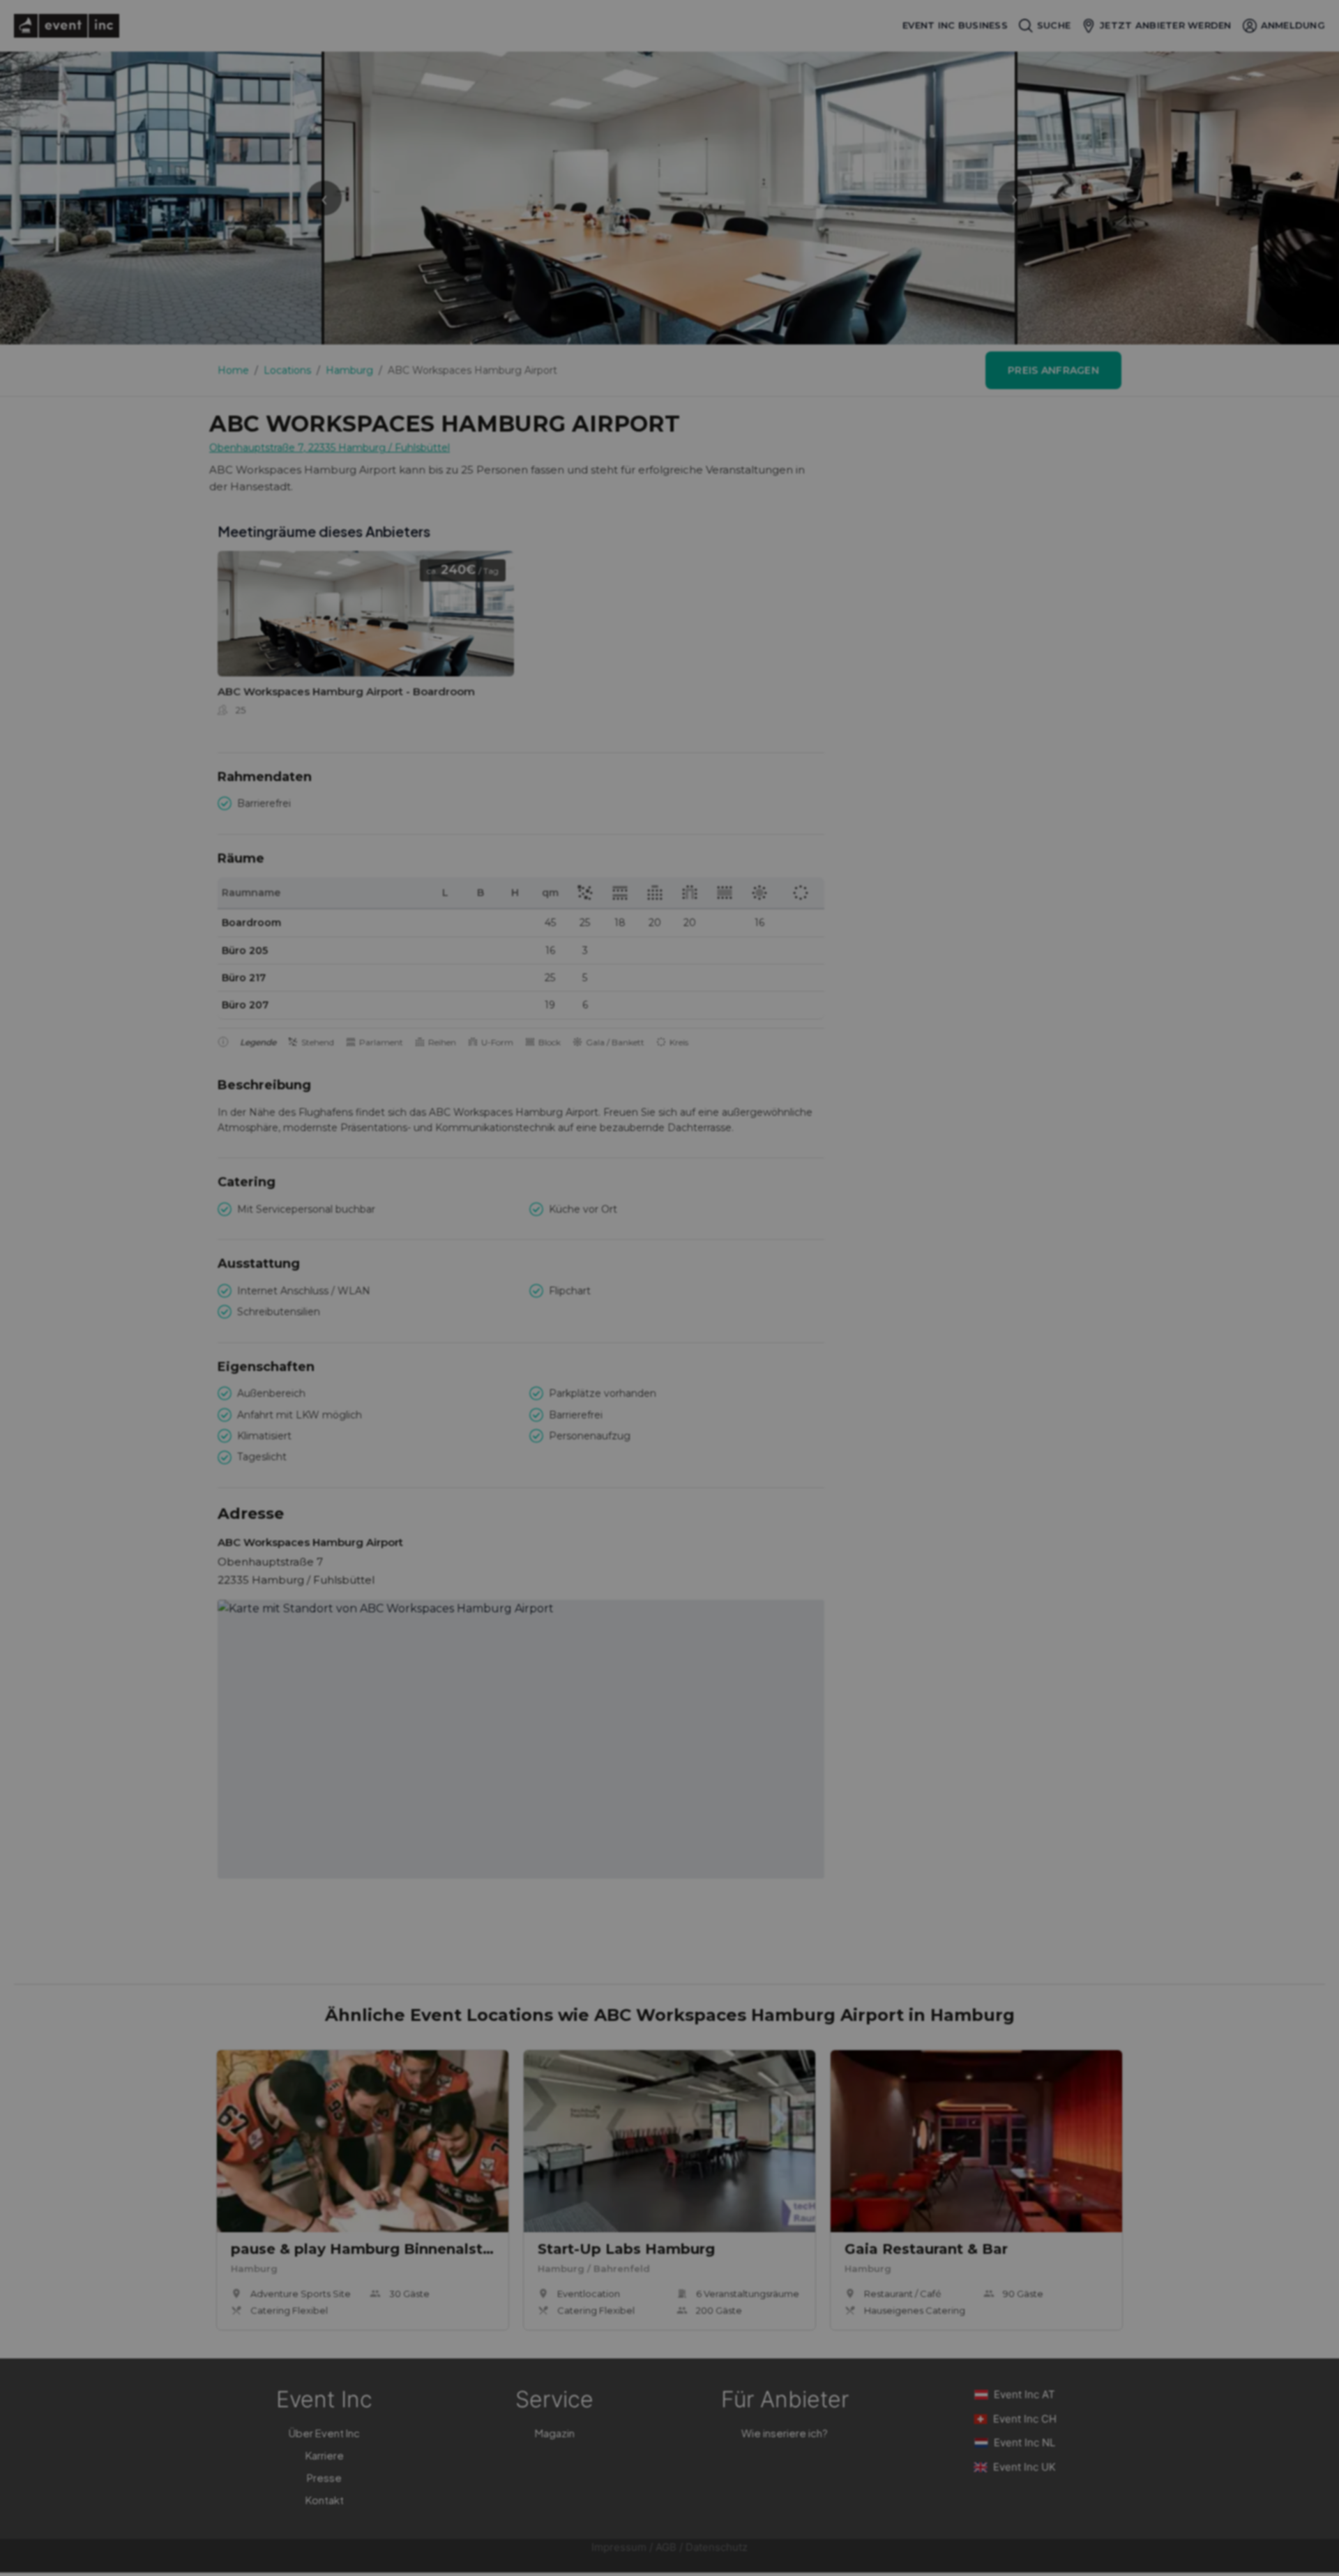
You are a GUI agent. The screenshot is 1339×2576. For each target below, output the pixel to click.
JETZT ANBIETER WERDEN (1165, 25)
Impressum (619, 2547)
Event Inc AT (1024, 2394)
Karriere (325, 2455)
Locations (287, 370)
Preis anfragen (1053, 370)
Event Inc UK (1024, 2467)
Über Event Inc (324, 2433)
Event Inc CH (1025, 2419)
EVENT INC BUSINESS (955, 25)
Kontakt (325, 2500)
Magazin (555, 2433)
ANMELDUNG (1293, 25)
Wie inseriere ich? (785, 2433)
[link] (366, 638)
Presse (324, 2477)
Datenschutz (717, 2547)
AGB (666, 2547)
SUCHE (1054, 25)
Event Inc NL (1024, 2442)
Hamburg (349, 370)
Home (233, 370)
